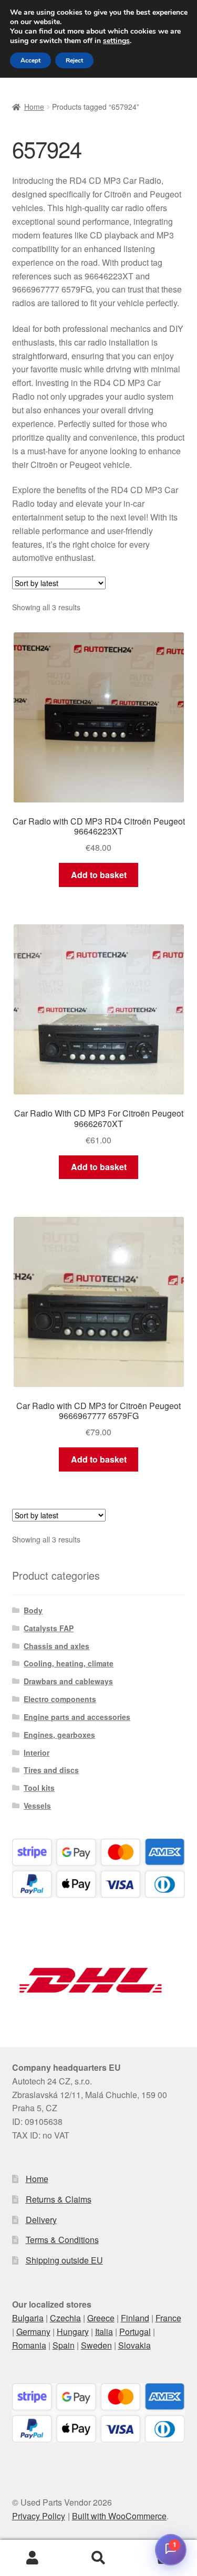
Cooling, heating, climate (69, 1663)
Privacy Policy (39, 2516)
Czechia (65, 2318)
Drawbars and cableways (68, 1681)
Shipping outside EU (64, 2260)
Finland (135, 2318)
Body (33, 1610)
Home (34, 107)
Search (98, 2558)
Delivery (41, 2220)
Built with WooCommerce (119, 2516)
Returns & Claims (59, 2199)
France (168, 2318)
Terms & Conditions (62, 2240)
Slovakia (134, 2345)
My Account (33, 2558)
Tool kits (39, 1788)
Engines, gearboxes (59, 1735)
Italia (104, 2332)
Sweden (96, 2345)
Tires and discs (51, 1770)
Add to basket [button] (99, 875)
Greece (101, 2318)
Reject (74, 60)
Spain (64, 2345)
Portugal (135, 2332)
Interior (37, 1753)
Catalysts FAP (49, 1628)
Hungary (73, 2332)
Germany (33, 2332)
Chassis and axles (56, 1646)
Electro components (60, 1699)
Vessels (37, 1806)
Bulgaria (28, 2318)
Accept (30, 60)
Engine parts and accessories (77, 1717)
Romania (29, 2345)
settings (116, 41)
